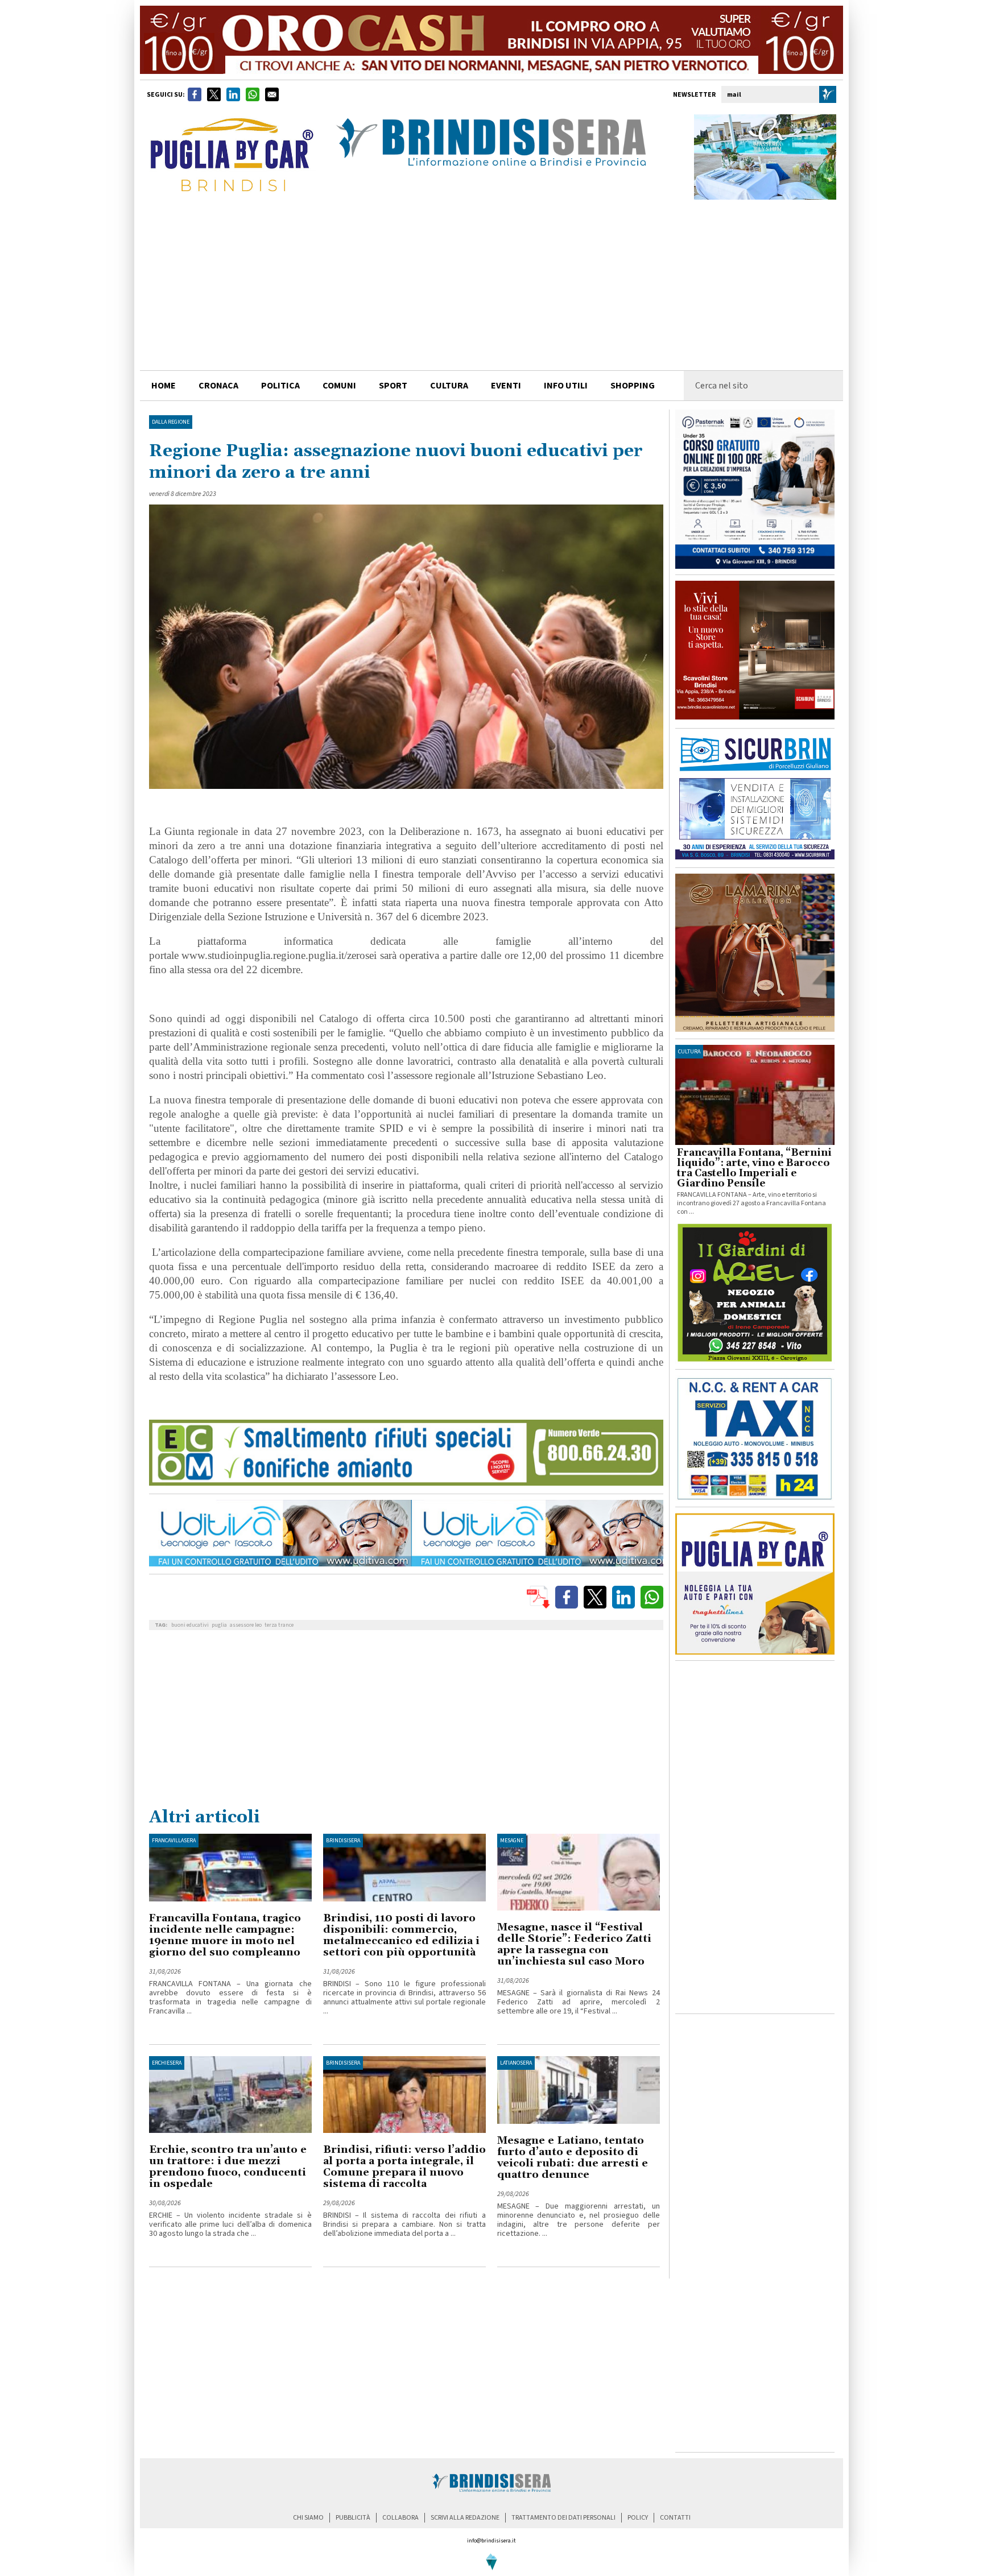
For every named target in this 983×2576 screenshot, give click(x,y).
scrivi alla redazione (465, 2518)
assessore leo (246, 1625)
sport (393, 386)
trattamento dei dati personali (563, 2518)
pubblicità (353, 2518)
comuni (339, 386)
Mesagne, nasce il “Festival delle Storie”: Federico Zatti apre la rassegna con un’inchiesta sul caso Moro (574, 1944)
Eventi (506, 386)
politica (280, 386)
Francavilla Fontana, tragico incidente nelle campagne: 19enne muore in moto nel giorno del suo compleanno (225, 1935)
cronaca (218, 386)
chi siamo (308, 2518)
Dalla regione (171, 422)
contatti (675, 2518)
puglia (219, 1625)
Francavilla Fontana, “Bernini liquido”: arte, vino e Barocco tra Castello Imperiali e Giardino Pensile (754, 1168)
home (164, 386)
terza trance (279, 1625)
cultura (449, 386)
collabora (400, 2518)
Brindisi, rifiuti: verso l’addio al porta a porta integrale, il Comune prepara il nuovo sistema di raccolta (404, 2167)
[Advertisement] (491, 285)
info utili (566, 386)
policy (638, 2518)
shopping (633, 386)
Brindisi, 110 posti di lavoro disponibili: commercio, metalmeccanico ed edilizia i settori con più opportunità (401, 1935)
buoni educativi (190, 1625)
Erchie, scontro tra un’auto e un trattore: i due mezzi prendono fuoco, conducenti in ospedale (228, 2167)
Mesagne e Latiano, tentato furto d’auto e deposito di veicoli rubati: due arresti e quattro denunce (573, 2158)
